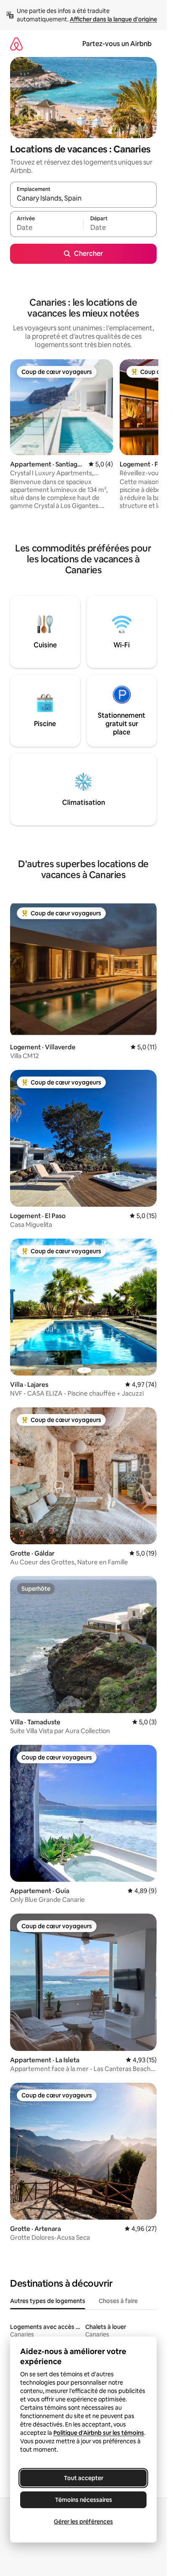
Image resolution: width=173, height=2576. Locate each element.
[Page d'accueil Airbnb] (16, 44)
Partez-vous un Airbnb (117, 44)
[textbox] (47, 228)
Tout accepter (84, 2478)
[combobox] (83, 198)
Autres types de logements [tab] (48, 2301)
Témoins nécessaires (84, 2500)
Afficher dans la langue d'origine (113, 19)
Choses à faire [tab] (118, 2301)
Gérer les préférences (83, 2522)
